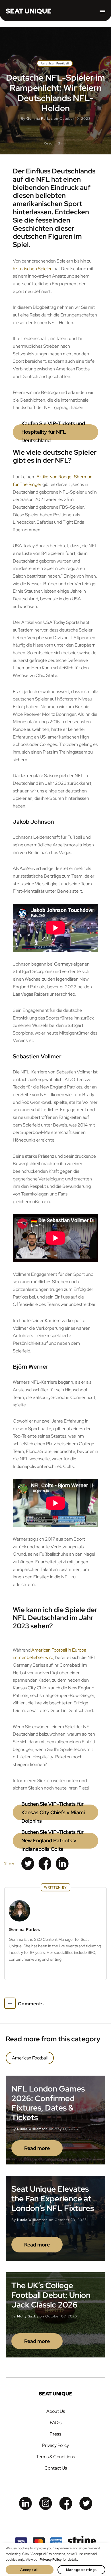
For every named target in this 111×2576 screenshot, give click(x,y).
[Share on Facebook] (45, 1864)
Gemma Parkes (40, 119)
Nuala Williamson (32, 2129)
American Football (55, 63)
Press (55, 2434)
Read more (37, 2148)
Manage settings (81, 2570)
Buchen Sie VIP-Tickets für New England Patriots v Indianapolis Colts (53, 1841)
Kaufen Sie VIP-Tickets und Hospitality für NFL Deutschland (53, 432)
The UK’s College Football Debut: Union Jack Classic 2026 (51, 2295)
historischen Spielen (33, 269)
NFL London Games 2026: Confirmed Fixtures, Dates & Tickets (48, 2103)
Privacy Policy (55, 2445)
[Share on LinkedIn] (62, 1864)
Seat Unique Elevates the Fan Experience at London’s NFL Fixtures (53, 2198)
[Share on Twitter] (28, 1864)
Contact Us (56, 2468)
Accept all (29, 2570)
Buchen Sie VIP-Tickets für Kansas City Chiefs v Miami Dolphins (53, 1812)
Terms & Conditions (55, 2457)
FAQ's (56, 2423)
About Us (56, 2411)
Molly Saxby (28, 2316)
